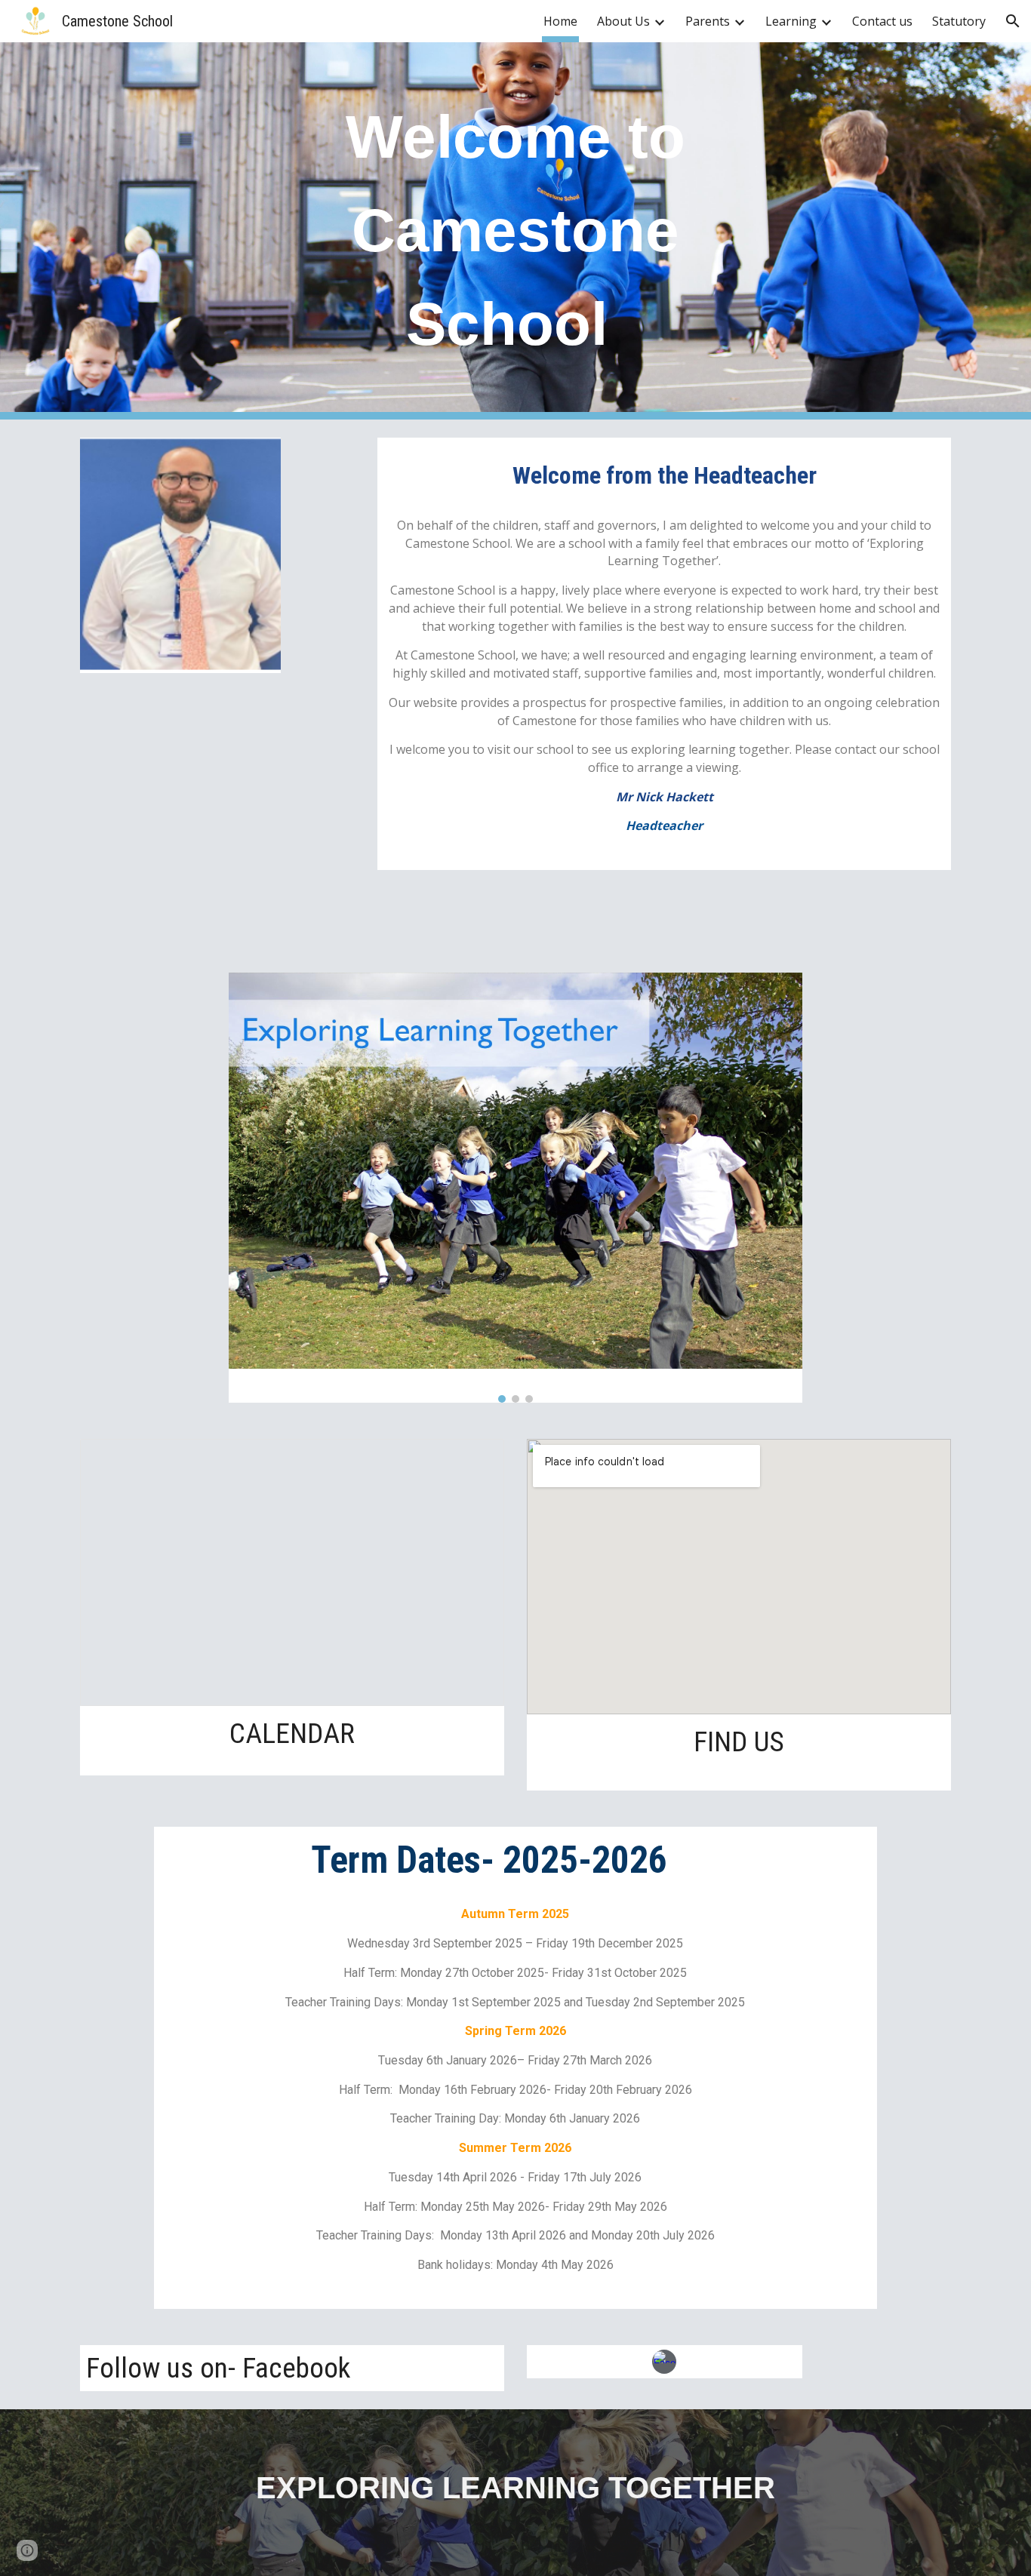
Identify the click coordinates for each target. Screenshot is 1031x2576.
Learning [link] (791, 21)
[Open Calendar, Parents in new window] (475, 1459)
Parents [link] (708, 21)
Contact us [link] (882, 21)
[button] (1013, 21)
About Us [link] (623, 21)
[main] (515, 231)
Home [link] (560, 21)
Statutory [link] (959, 21)
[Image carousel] (515, 1188)
